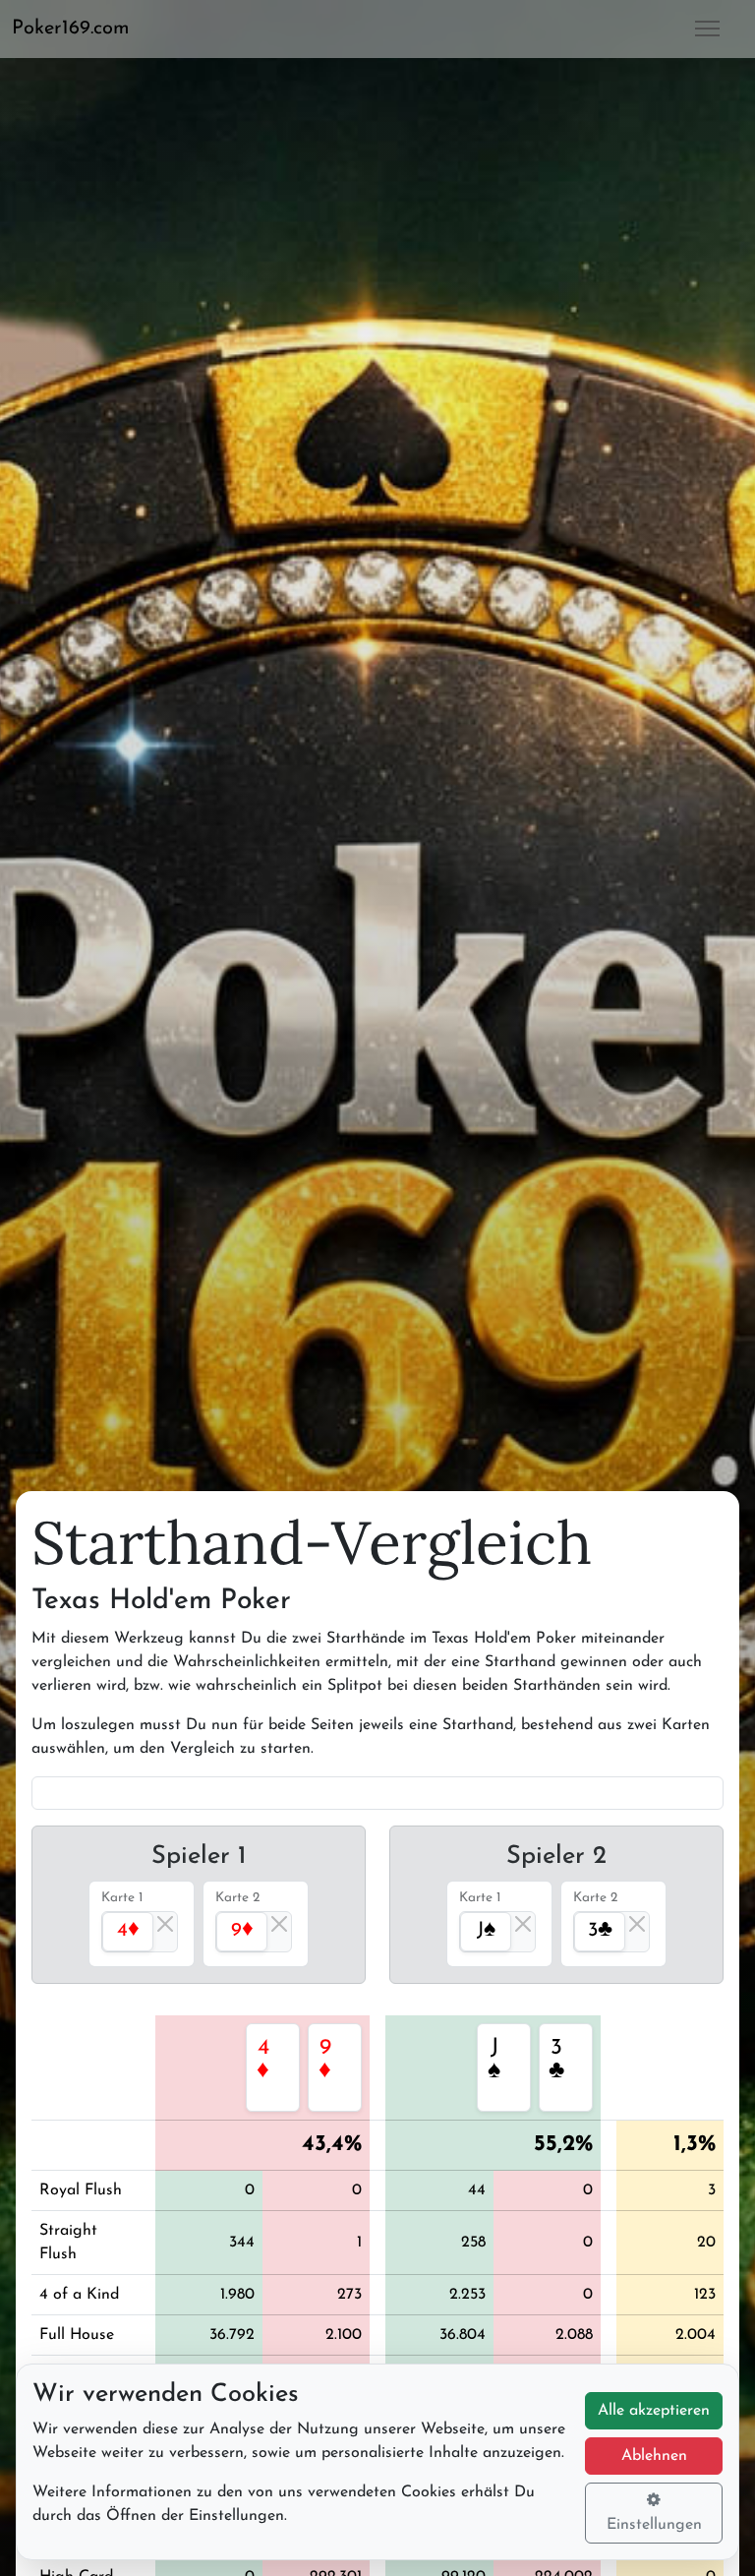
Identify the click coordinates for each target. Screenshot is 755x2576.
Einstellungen (654, 2525)
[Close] (165, 1924)
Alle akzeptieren (654, 2411)
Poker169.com (71, 29)
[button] (79, 29)
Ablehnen (654, 2456)
